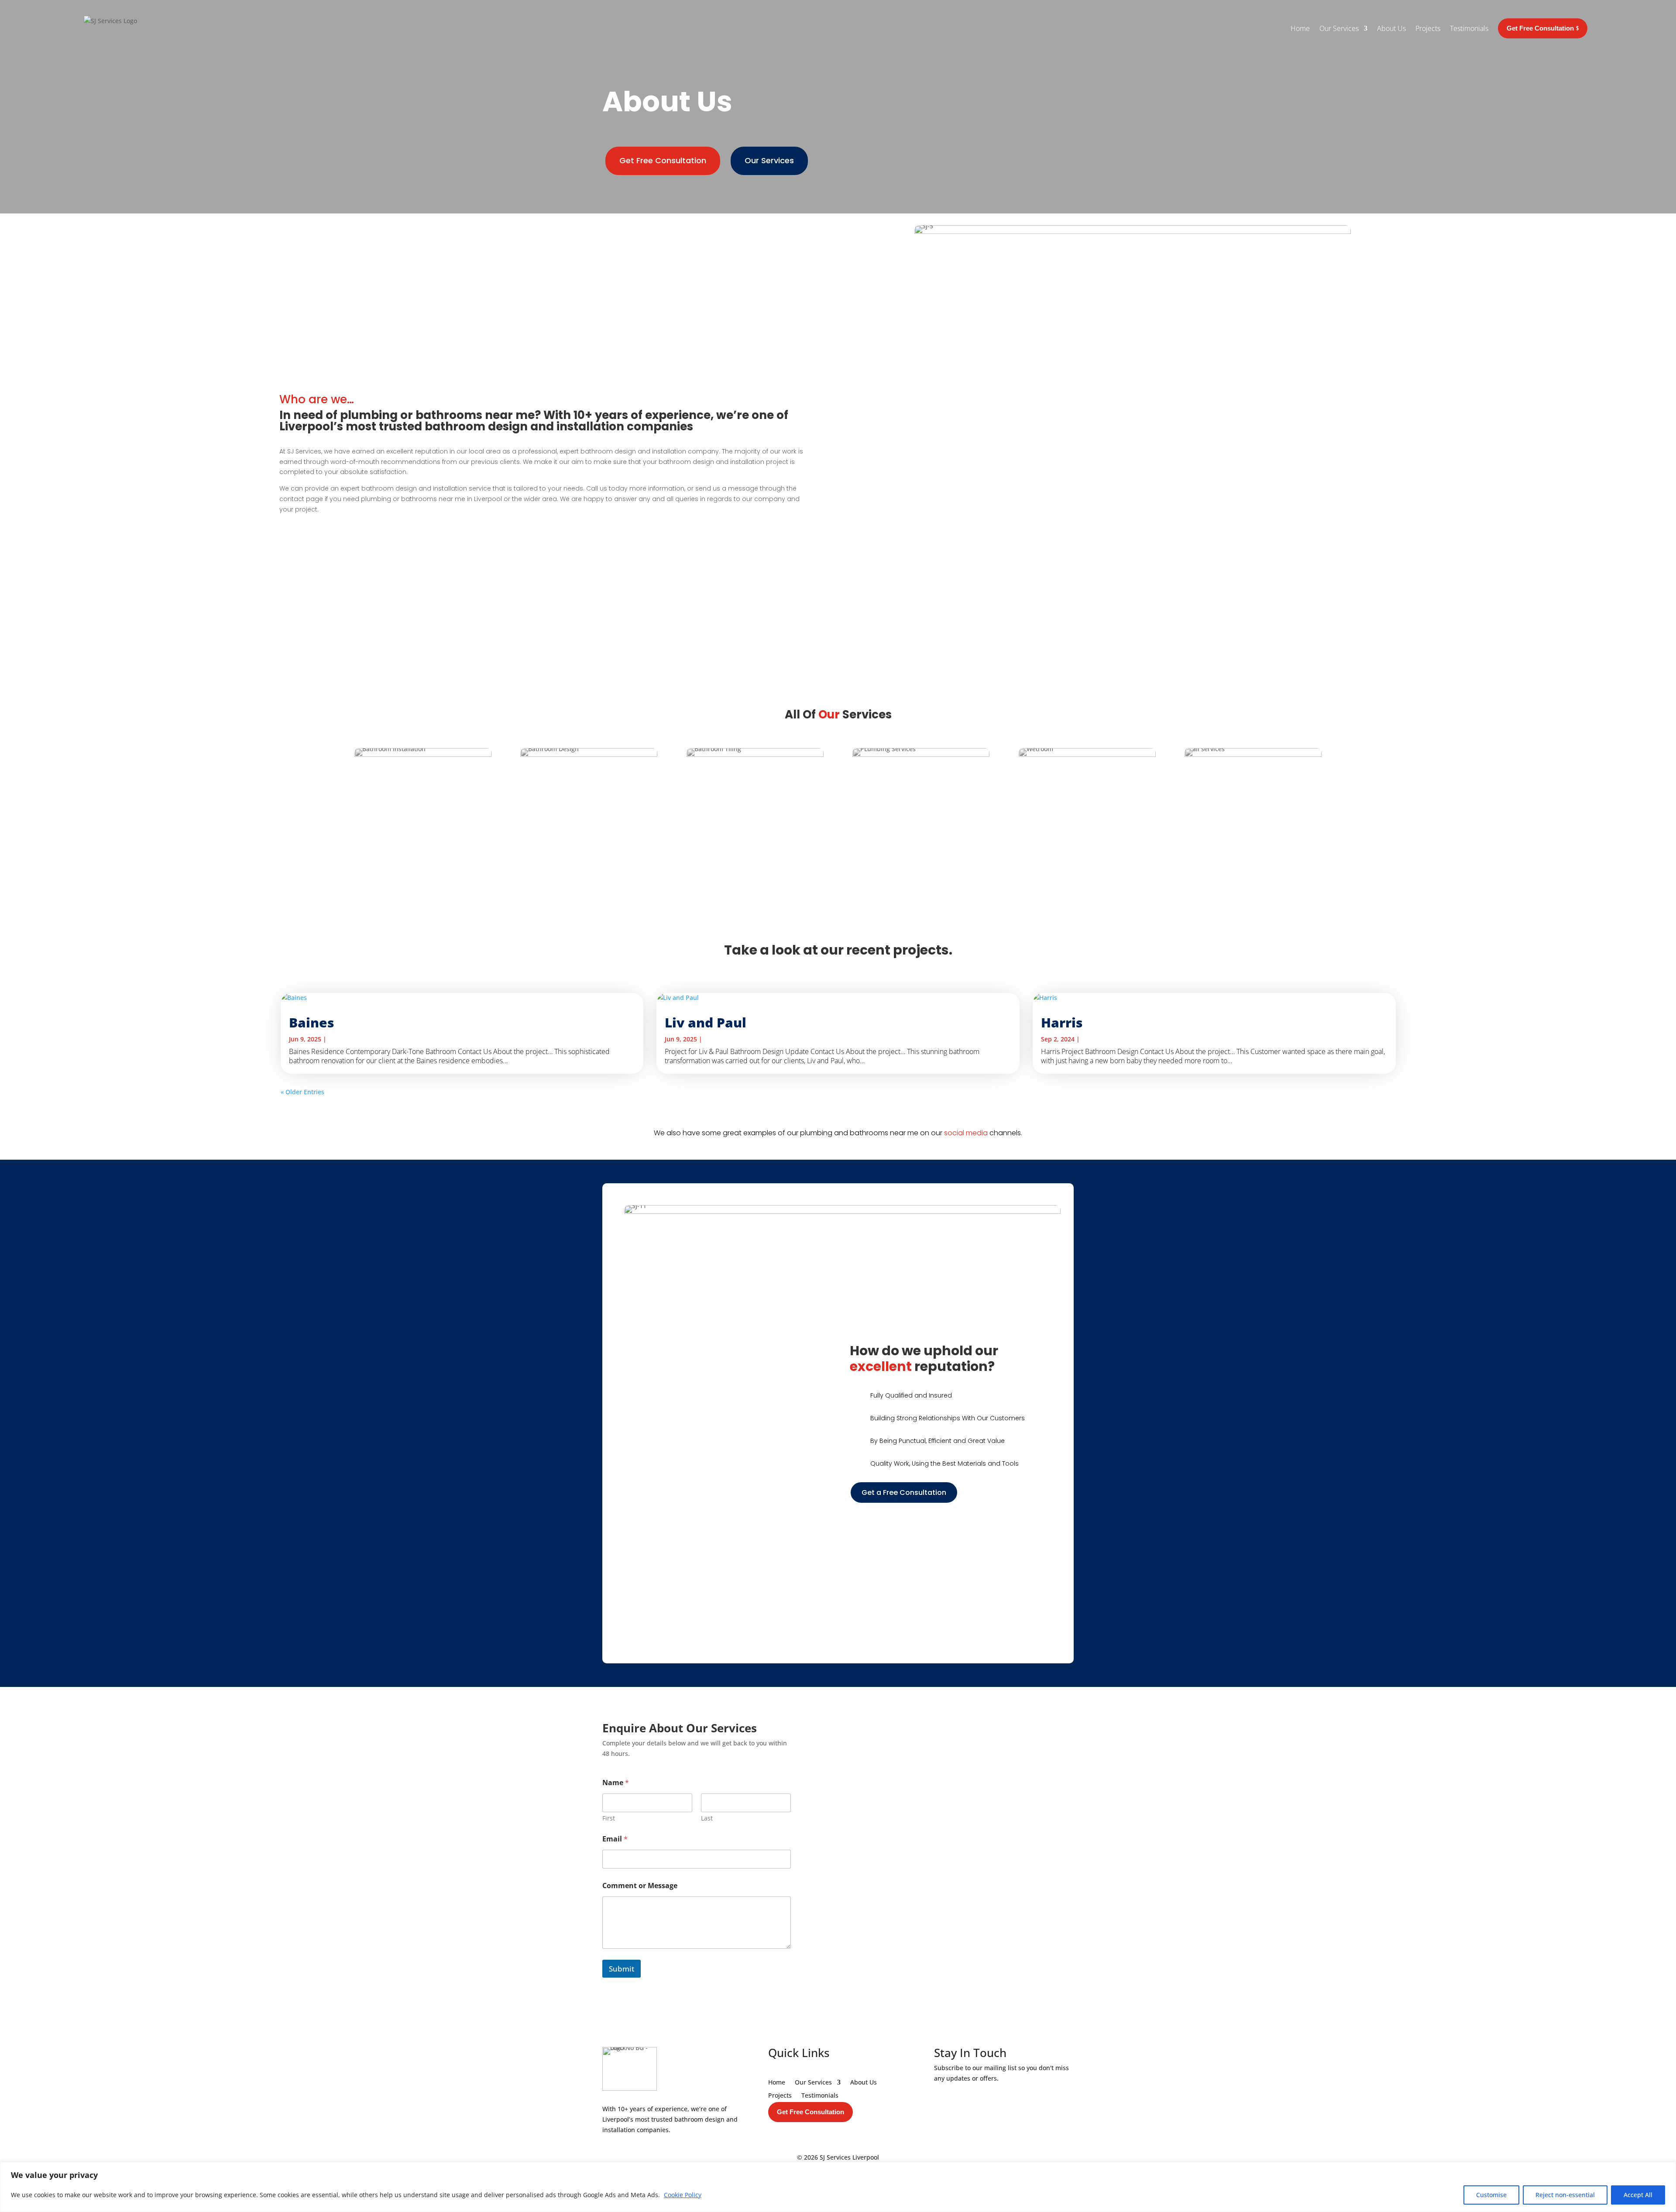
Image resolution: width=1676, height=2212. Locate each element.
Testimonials (1469, 28)
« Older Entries (302, 1092)
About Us (1391, 28)
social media (966, 1133)
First (609, 1818)
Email (615, 1839)
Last (707, 1818)
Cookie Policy (683, 2195)
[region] (838, 2187)
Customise (1491, 2195)
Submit (622, 1969)
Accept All (1638, 2195)
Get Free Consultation (663, 160)
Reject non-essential (1565, 2195)
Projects (1428, 28)
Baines (312, 1022)
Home (1300, 28)
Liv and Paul (706, 1022)
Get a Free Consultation (904, 1492)
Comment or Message (640, 1886)
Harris (1062, 1022)
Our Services (1339, 28)
